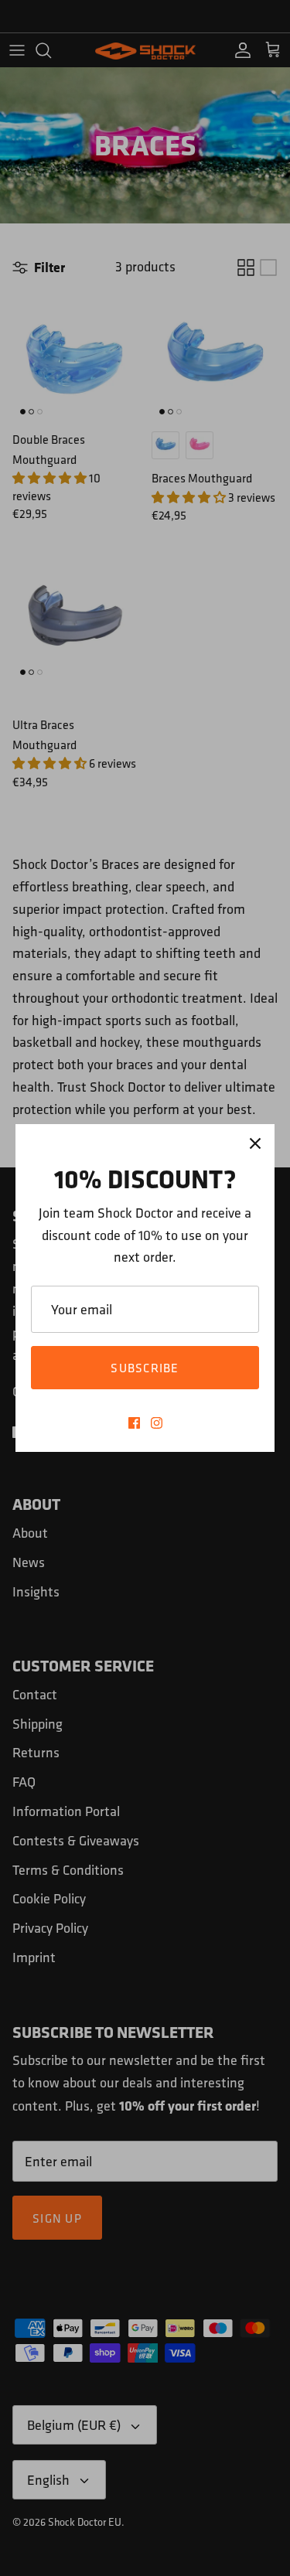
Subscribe (145, 1368)
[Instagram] (157, 1423)
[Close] (255, 1143)
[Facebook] (134, 1423)
